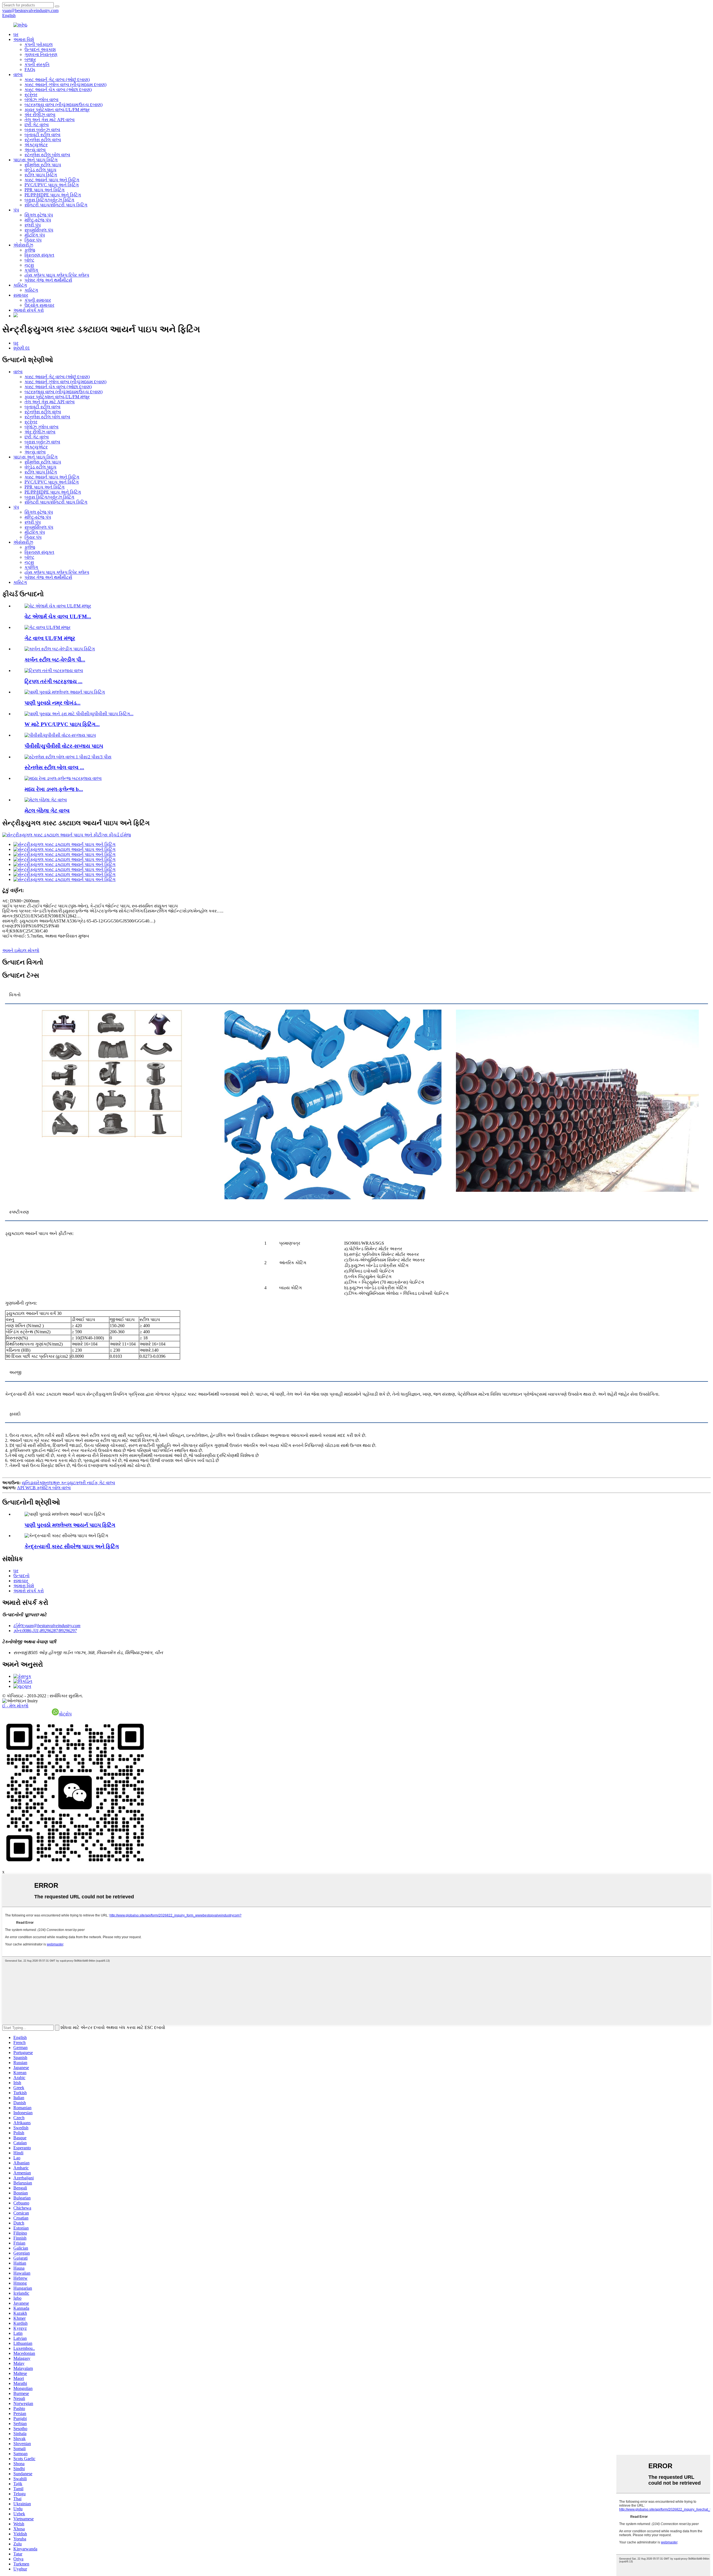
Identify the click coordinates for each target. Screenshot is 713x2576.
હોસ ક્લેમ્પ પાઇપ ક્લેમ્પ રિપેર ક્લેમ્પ (57, 275)
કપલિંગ (31, 270)
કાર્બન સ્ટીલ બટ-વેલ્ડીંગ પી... (55, 660)
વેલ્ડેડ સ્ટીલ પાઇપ (40, 170)
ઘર (16, 34)
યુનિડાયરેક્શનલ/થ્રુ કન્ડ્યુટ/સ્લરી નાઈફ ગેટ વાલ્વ (68, 1483)
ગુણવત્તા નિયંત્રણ (41, 54)
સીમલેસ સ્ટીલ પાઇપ (43, 165)
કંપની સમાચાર (38, 300)
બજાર (30, 59)
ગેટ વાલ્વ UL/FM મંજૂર (50, 638)
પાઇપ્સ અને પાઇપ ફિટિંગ (36, 160)
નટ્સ (29, 265)
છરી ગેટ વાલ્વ (37, 125)
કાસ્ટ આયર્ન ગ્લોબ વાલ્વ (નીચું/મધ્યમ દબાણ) (65, 85)
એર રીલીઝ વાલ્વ (40, 115)
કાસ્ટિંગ (20, 285)
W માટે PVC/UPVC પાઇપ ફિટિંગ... (62, 724)
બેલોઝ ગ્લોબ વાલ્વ (41, 100)
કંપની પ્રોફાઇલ (39, 44)
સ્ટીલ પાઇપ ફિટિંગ (41, 175)
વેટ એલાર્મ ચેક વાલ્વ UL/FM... (58, 616)
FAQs (30, 69)
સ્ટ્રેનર (31, 95)
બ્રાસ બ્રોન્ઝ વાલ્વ (42, 130)
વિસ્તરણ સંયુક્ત (39, 255)
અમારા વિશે (24, 39)
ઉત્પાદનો (21, 1576)
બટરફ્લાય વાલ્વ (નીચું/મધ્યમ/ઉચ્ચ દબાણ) (64, 105)
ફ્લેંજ (30, 250)
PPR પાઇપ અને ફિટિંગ (45, 190)
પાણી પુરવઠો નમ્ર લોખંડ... (53, 703)
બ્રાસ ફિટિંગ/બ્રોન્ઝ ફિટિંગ (49, 200)
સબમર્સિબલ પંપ (39, 230)
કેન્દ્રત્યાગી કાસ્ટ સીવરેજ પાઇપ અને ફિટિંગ (72, 1546)
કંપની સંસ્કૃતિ (37, 64)
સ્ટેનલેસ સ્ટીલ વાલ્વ (43, 140)
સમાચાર (21, 295)
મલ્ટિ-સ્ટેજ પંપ (38, 220)
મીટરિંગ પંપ (35, 235)
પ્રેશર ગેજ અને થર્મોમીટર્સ (48, 280)
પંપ (16, 210)
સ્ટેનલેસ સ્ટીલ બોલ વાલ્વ (47, 155)
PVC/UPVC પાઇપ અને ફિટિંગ (52, 185)
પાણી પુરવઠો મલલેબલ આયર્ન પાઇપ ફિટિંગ (70, 1525)
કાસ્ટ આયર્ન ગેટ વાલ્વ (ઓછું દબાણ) (57, 80)
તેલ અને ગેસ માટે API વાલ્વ (50, 120)
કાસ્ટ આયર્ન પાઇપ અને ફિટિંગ (52, 180)
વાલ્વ (18, 75)
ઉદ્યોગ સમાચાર (39, 305)
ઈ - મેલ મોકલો (15, 1706)
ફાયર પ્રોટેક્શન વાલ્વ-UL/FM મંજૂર (57, 110)
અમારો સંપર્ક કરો (29, 310)
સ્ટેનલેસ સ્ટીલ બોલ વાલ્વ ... (54, 767)
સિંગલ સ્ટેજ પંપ (39, 215)
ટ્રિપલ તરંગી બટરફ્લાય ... (53, 681)
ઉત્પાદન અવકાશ (40, 49)
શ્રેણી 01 (22, 348)
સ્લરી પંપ (33, 225)
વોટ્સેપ (65, 1714)
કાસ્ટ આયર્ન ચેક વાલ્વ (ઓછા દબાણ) (58, 90)
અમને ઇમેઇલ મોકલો (21, 950)
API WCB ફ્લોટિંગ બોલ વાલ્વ (44, 1488)
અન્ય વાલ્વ (35, 150)
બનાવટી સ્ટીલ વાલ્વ (42, 135)
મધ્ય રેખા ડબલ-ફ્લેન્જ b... (54, 789)
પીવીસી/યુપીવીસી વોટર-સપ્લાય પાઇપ (64, 746)
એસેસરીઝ (23, 245)
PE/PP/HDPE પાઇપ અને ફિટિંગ (53, 195)
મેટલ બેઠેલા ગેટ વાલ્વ (47, 811)
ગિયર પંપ (33, 240)
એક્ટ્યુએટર (36, 145)
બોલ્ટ (29, 260)
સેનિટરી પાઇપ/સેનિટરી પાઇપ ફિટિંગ (56, 205)
